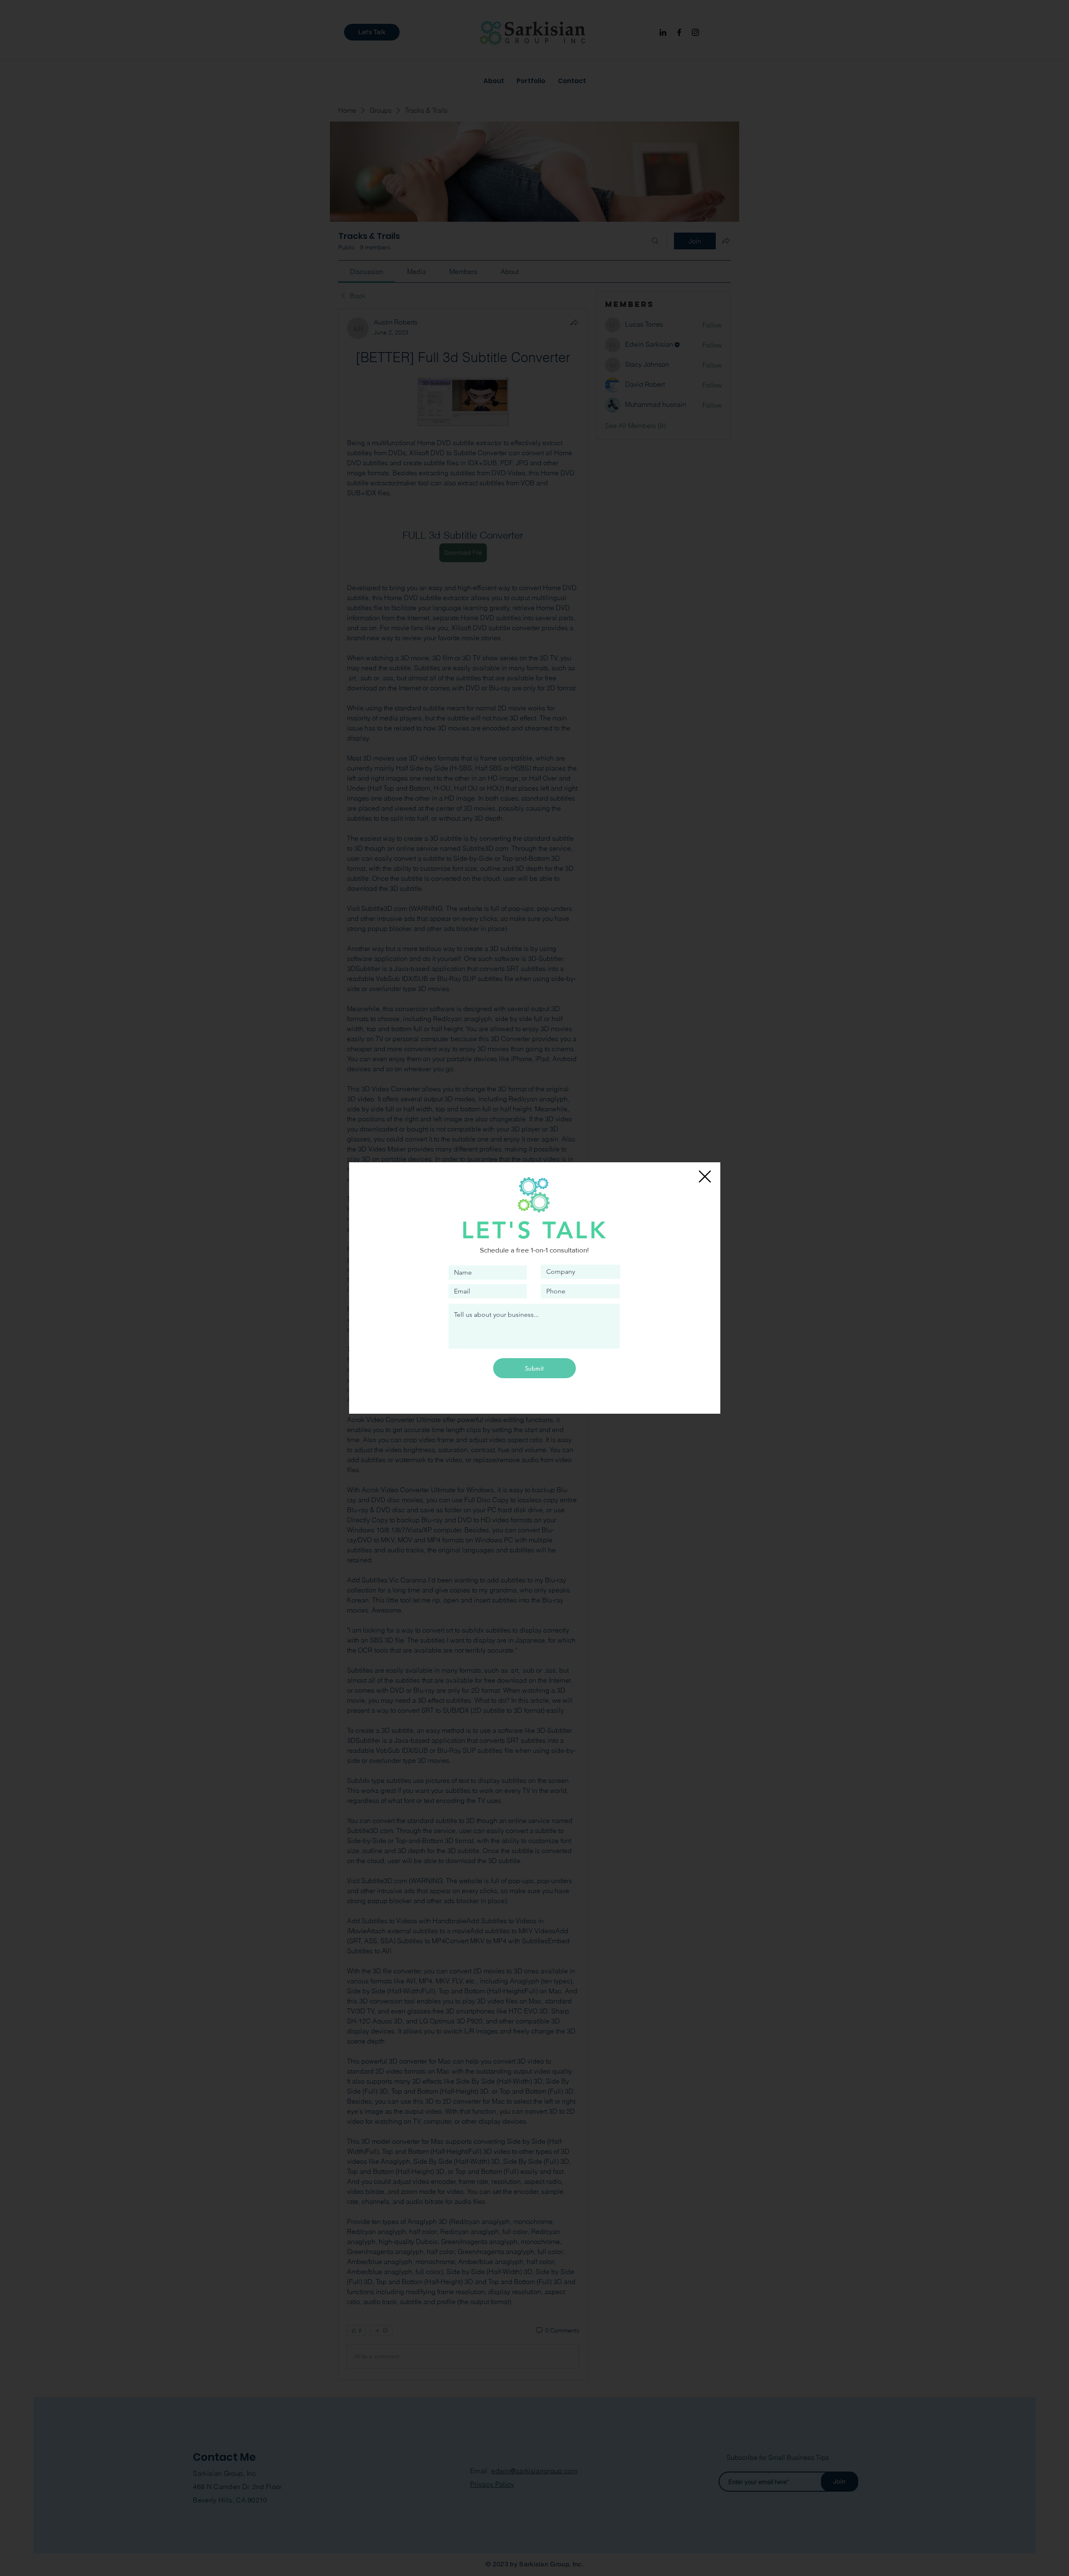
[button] (705, 1176)
